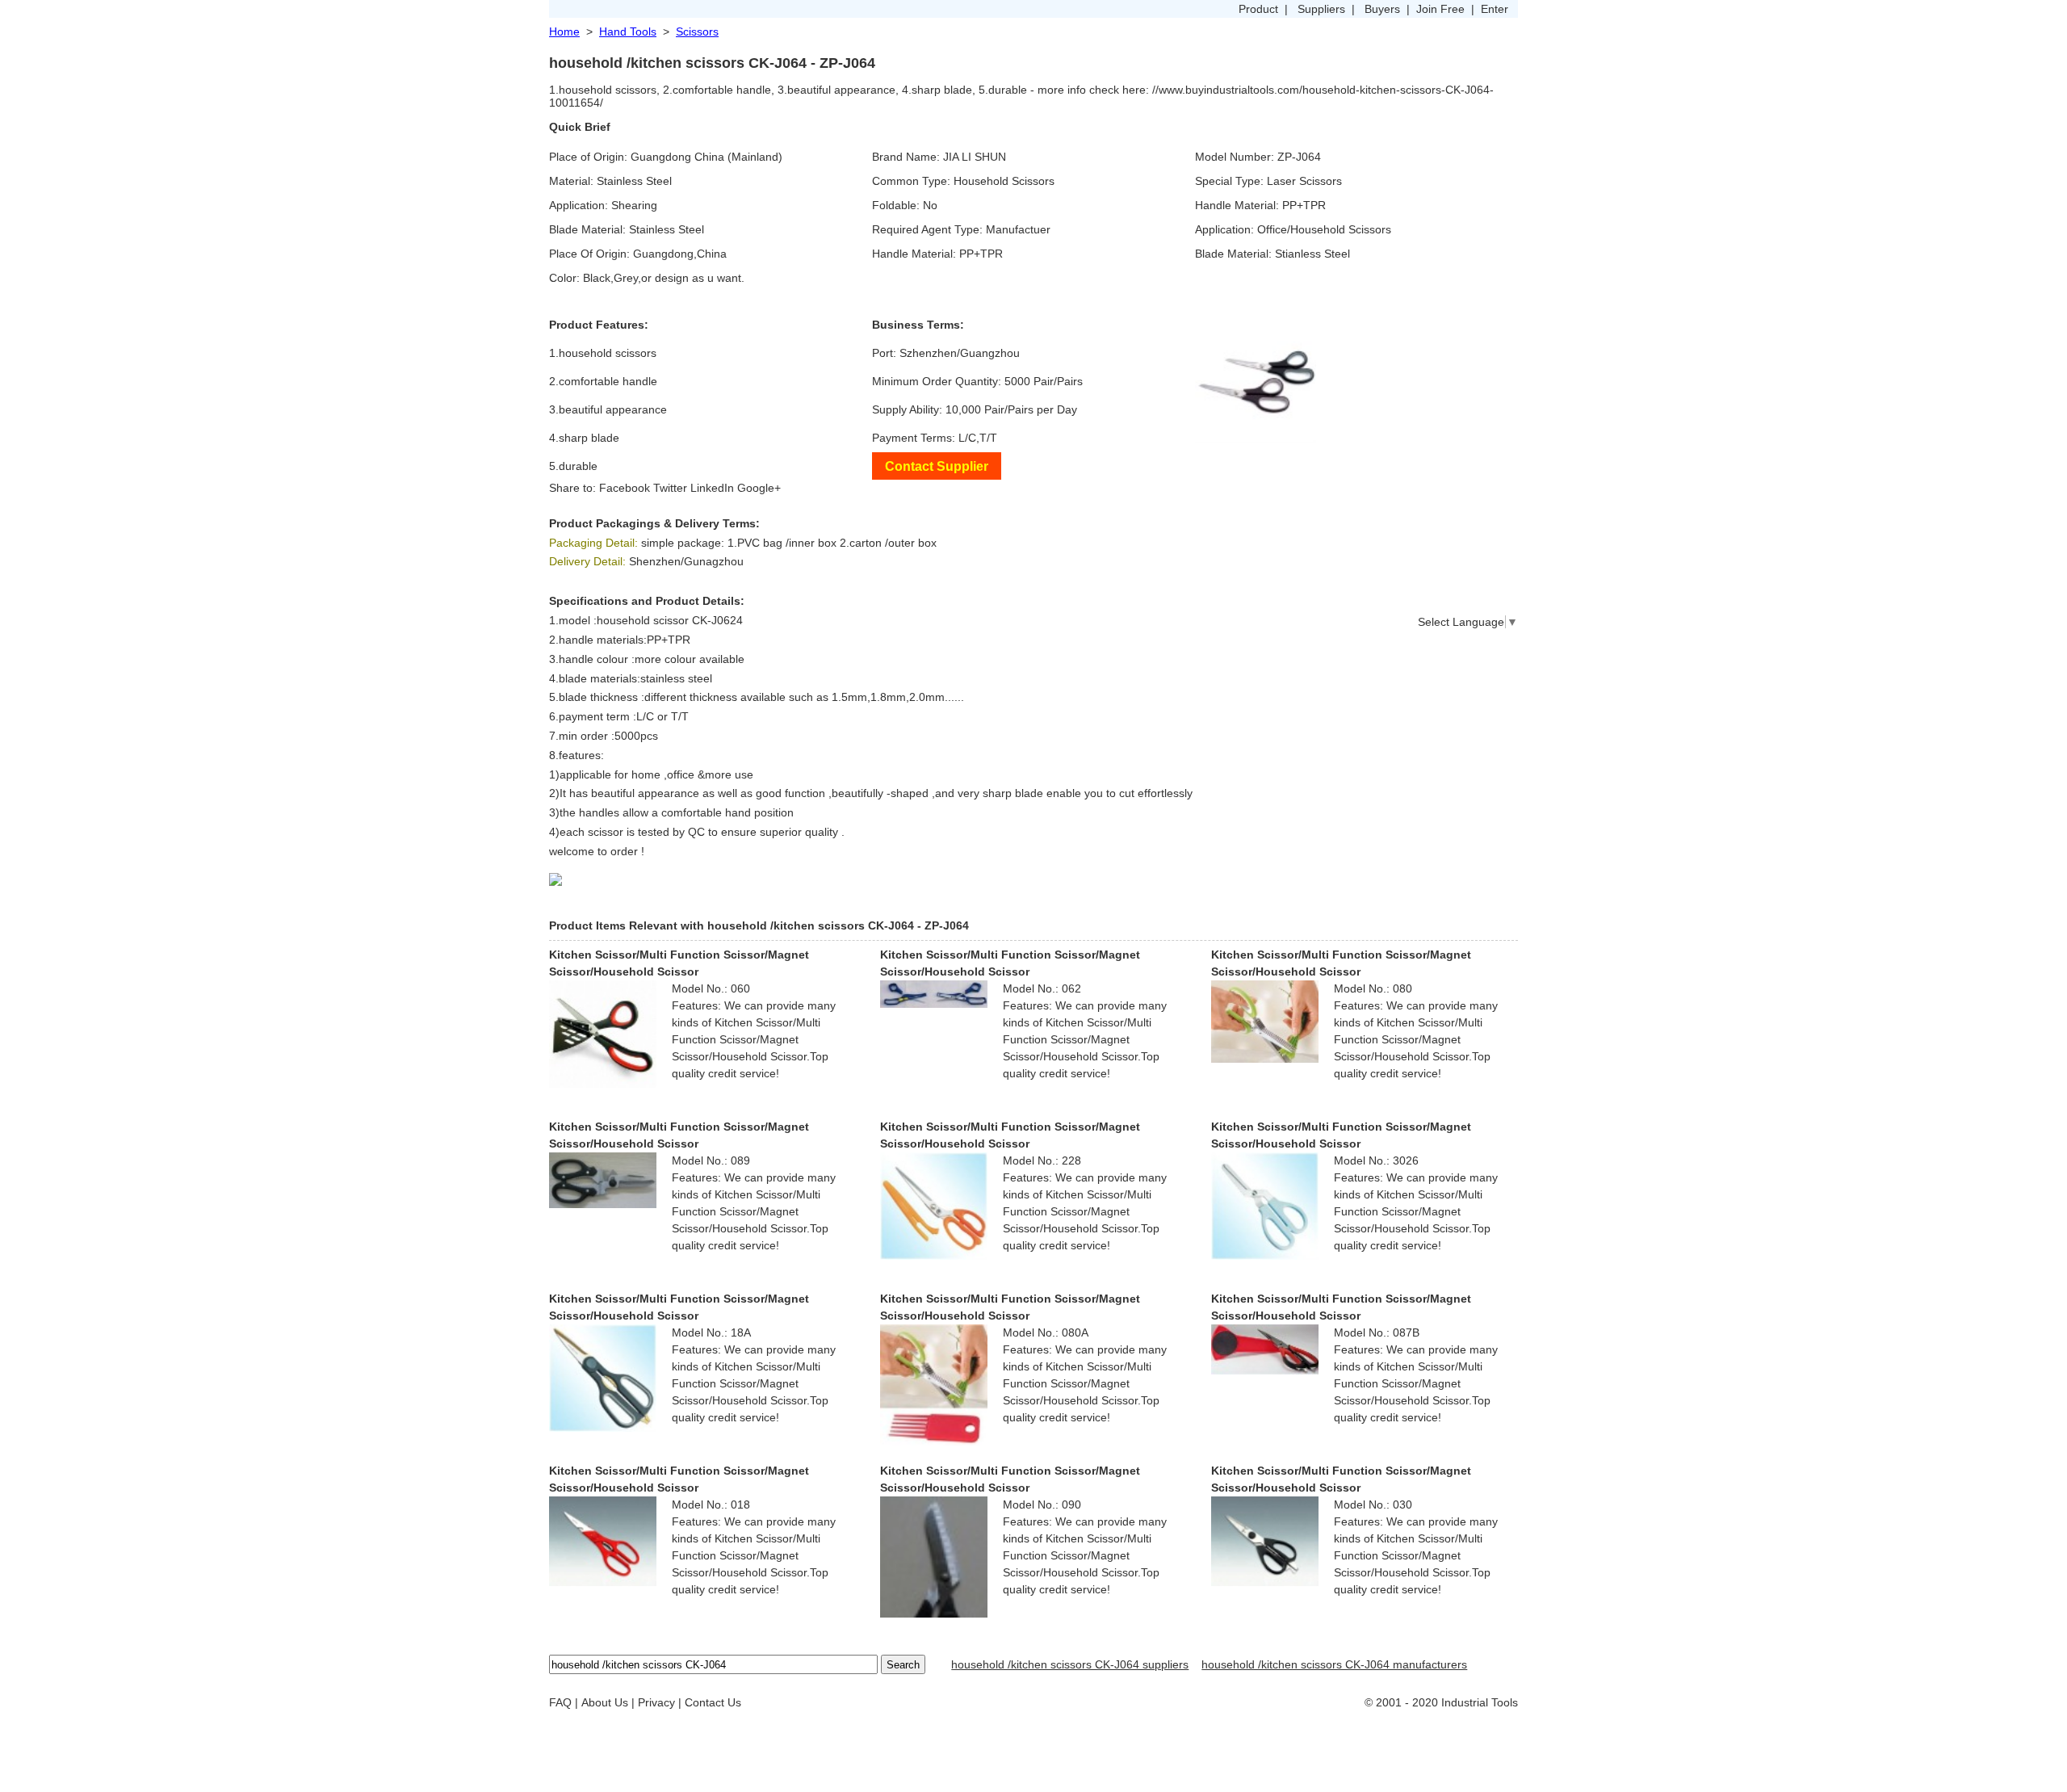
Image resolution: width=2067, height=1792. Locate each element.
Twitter (670, 488)
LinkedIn (712, 488)
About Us (605, 1702)
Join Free (1440, 9)
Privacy (656, 1702)
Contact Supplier (937, 466)
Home (564, 31)
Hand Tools (628, 31)
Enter (1495, 9)
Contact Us (713, 1702)
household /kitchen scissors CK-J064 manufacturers (1334, 1664)
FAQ (560, 1702)
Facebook (625, 488)
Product (1258, 9)
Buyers (1382, 9)
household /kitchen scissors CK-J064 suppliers (1070, 1664)
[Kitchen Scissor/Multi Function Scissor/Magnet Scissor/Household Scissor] (603, 1033)
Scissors (697, 31)
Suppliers (1321, 9)
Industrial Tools (1480, 1702)
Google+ (759, 488)
